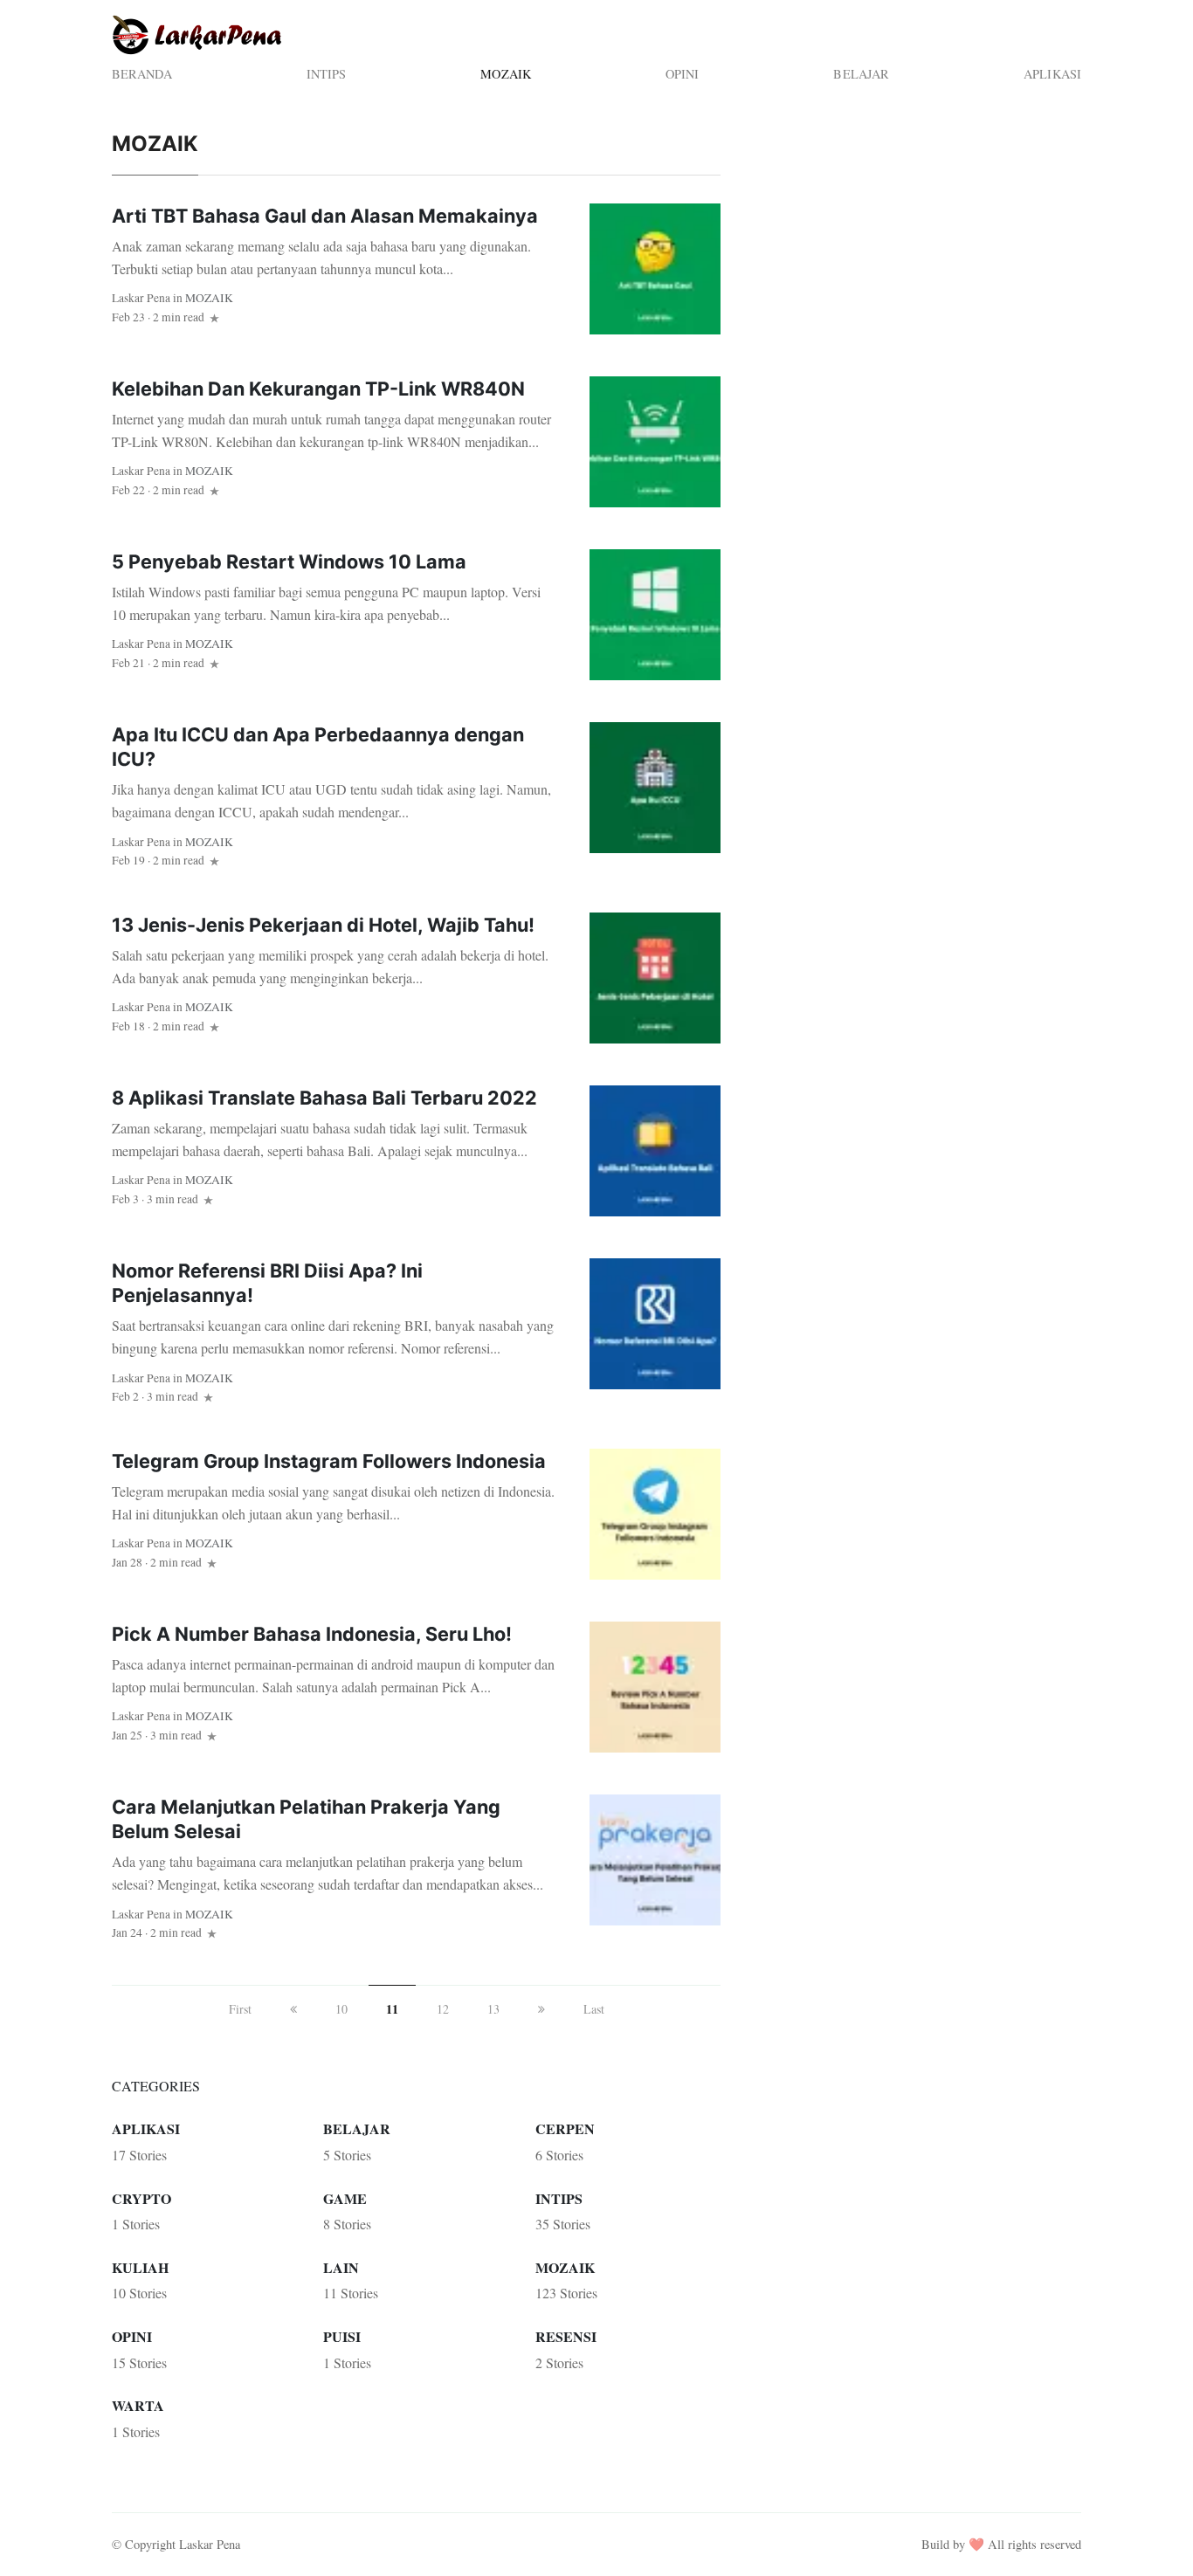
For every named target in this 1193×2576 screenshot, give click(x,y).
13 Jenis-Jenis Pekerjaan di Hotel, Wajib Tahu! (323, 925)
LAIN (341, 2267)
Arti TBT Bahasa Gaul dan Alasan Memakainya (325, 216)
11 (392, 2009)
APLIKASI (1052, 74)
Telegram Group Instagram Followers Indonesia (329, 1461)
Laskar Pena (141, 298)
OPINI (683, 74)
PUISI (342, 2336)
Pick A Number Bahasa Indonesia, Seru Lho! (312, 1634)
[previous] (293, 2009)
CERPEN (565, 2128)
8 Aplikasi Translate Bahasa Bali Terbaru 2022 (324, 1098)
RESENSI (566, 2336)
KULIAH (140, 2267)
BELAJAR (861, 74)
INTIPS (327, 74)
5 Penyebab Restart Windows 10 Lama (289, 561)
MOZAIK (506, 74)
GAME (345, 2198)
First (240, 2009)
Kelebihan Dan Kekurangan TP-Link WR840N (318, 389)
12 (443, 2009)
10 (341, 2009)
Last (594, 2009)
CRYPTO (141, 2198)
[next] (541, 2009)
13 (493, 2009)
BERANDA (142, 74)
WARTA (138, 2405)
